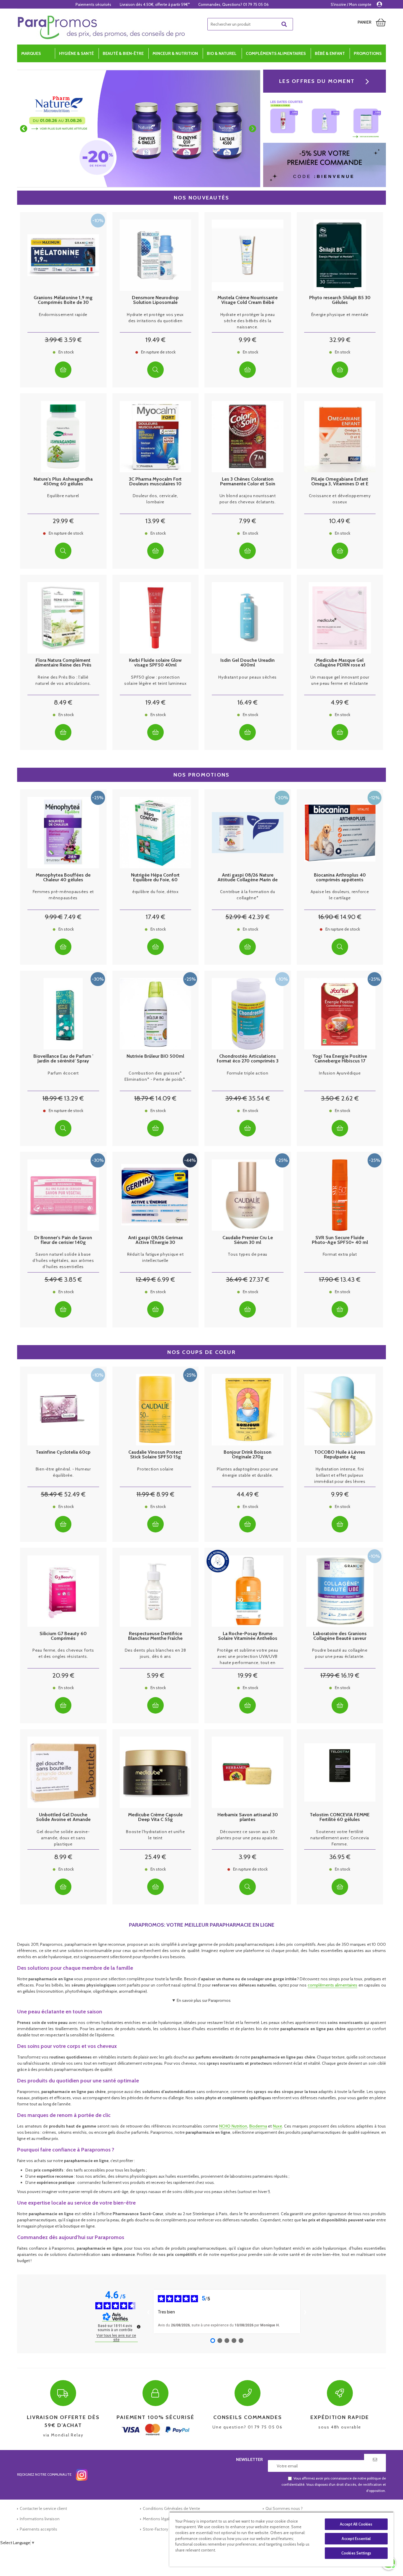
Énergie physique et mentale (340, 315)
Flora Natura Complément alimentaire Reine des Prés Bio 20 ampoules (63, 663)
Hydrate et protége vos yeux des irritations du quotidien (155, 318)
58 (52, 1494)
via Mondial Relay (63, 2426)
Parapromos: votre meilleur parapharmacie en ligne (202, 1925)
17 (155, 917)
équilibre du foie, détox (155, 892)
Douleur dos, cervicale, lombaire (155, 499)
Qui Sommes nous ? (284, 2508)
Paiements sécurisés (93, 4)
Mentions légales (158, 2519)
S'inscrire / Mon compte (351, 4)
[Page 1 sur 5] (213, 2341)
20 (63, 1675)
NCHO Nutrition (233, 2126)
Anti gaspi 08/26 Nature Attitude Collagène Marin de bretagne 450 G (248, 877)
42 (259, 917)
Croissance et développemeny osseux (340, 499)
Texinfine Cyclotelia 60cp (63, 1452)
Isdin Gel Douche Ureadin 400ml (248, 663)
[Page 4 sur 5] (234, 2341)
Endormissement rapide (63, 315)
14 (351, 917)
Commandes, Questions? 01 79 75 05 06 (234, 4)
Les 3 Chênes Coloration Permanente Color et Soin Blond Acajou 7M (248, 482)
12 (146, 1279)
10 (340, 521)
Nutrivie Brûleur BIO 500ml (155, 1056)
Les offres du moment (317, 81)
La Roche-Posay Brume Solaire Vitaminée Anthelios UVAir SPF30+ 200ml (248, 1636)
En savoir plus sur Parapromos (204, 2000)
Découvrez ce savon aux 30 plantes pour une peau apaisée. (248, 1835)
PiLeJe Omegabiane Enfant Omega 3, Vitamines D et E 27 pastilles (340, 482)
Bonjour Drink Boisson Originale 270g (248, 1455)
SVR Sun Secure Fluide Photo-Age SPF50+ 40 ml (340, 1240)
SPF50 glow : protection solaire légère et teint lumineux (155, 680)
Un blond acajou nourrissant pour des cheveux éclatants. (248, 499)
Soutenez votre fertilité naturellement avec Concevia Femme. (340, 1838)
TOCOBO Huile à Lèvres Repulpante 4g (340, 1455)
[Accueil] (101, 27)
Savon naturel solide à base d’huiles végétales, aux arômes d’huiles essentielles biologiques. (63, 1261)
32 (340, 340)
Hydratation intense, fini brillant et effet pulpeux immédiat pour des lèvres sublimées (340, 1475)
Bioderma (258, 2126)
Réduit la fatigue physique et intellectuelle (155, 1257)
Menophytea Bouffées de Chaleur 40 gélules (63, 877)
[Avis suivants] (305, 2311)
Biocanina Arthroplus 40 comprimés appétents (340, 877)
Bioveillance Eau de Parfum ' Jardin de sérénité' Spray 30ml (63, 1059)
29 (63, 521)
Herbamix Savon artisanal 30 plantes (248, 1817)
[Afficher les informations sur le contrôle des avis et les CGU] (139, 2327)
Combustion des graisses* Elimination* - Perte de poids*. (155, 1076)
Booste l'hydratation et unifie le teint (155, 1835)
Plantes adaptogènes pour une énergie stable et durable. (248, 1472)
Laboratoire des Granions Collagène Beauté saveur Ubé (340, 1636)
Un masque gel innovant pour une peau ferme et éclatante (340, 680)
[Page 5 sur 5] (241, 2341)
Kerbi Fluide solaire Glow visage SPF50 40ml (155, 663)
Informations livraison (40, 2519)
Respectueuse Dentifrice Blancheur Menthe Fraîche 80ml (155, 1636)
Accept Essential (356, 2539)
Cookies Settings (356, 2553)
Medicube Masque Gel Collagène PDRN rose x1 (340, 663)
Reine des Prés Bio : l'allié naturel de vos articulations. (63, 680)
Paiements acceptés (39, 2529)
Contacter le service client (43, 2508)
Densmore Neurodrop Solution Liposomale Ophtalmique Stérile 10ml (155, 300)
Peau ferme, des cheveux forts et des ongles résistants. (63, 1653)
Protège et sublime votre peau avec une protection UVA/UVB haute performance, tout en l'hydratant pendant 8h (248, 1657)
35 (259, 1098)
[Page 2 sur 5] (220, 2341)
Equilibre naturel (63, 496)
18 (53, 1098)
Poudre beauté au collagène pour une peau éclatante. (340, 1653)
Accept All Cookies (356, 2524)
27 (259, 1279)
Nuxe (277, 2126)
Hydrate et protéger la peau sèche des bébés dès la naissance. (248, 321)
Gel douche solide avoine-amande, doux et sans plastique (63, 1838)
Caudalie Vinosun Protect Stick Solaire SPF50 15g (155, 1455)
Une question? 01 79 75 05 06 (248, 2422)
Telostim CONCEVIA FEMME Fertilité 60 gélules (340, 1817)
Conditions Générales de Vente (171, 2508)
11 (146, 1494)
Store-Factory (155, 2529)
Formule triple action (248, 1073)
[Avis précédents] (148, 2311)
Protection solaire (155, 1469)
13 (155, 521)
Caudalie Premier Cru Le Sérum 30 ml (248, 1240)
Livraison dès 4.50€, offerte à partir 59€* (155, 4)
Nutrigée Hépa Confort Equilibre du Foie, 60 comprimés (155, 877)
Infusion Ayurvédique (340, 1073)
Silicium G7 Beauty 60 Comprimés (63, 1636)
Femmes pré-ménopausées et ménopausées (63, 895)
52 (236, 917)
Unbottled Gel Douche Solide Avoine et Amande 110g (63, 1817)
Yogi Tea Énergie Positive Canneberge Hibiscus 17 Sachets (340, 1059)
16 (248, 702)
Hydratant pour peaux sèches (248, 677)
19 (155, 340)
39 (236, 1098)
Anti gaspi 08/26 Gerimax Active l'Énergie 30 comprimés (155, 1240)
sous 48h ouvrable (340, 2422)
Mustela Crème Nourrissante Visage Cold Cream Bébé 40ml (248, 300)
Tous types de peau (248, 1254)
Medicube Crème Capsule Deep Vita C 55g (155, 1817)
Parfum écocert (63, 1073)
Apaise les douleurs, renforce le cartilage (340, 895)
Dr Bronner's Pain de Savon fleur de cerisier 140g (63, 1240)
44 (248, 1494)
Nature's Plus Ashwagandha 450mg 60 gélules (63, 482)
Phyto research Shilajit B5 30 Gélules (340, 300)
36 (237, 1279)
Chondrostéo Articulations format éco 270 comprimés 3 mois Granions (248, 1059)
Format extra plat (340, 1254)
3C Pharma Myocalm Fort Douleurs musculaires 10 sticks (155, 482)
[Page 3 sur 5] (227, 2341)
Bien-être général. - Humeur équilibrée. (63, 1472)
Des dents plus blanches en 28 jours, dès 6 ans (155, 1653)
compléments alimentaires (333, 1985)
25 (155, 1857)
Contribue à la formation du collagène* (248, 895)
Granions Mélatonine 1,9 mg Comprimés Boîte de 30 (63, 300)
